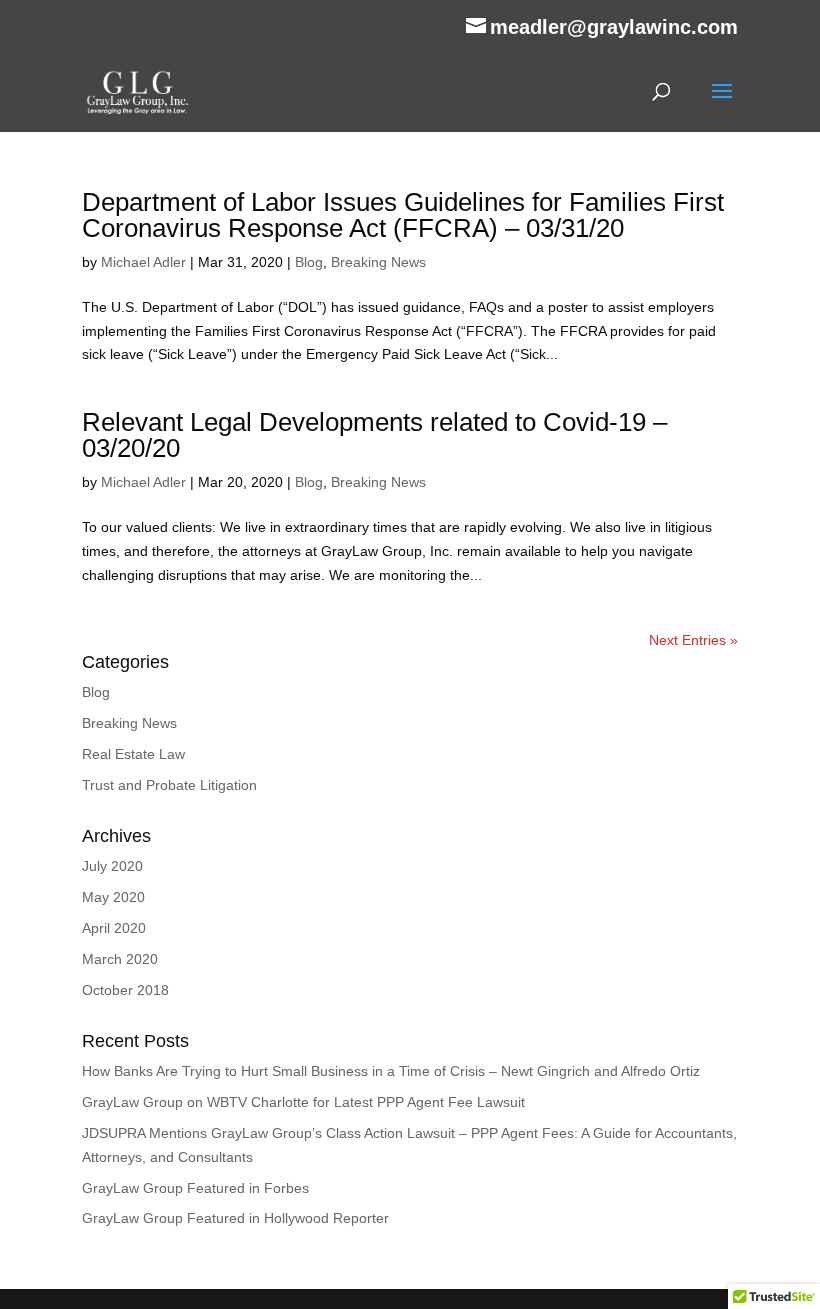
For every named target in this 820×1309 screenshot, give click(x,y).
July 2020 (112, 866)
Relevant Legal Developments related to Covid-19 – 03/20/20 (374, 435)
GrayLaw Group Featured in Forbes (195, 1188)
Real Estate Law (133, 754)
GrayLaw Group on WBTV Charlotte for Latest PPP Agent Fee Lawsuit (303, 1102)
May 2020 (113, 897)
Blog (309, 262)
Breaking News (378, 262)
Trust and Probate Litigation (169, 785)
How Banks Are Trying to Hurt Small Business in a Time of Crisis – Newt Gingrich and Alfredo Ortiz (391, 1071)
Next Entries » (693, 640)
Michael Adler (143, 262)
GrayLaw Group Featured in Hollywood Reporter (235, 1218)
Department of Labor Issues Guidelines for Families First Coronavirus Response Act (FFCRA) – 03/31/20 (403, 215)
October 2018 (125, 990)
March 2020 (120, 959)
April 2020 (114, 928)
